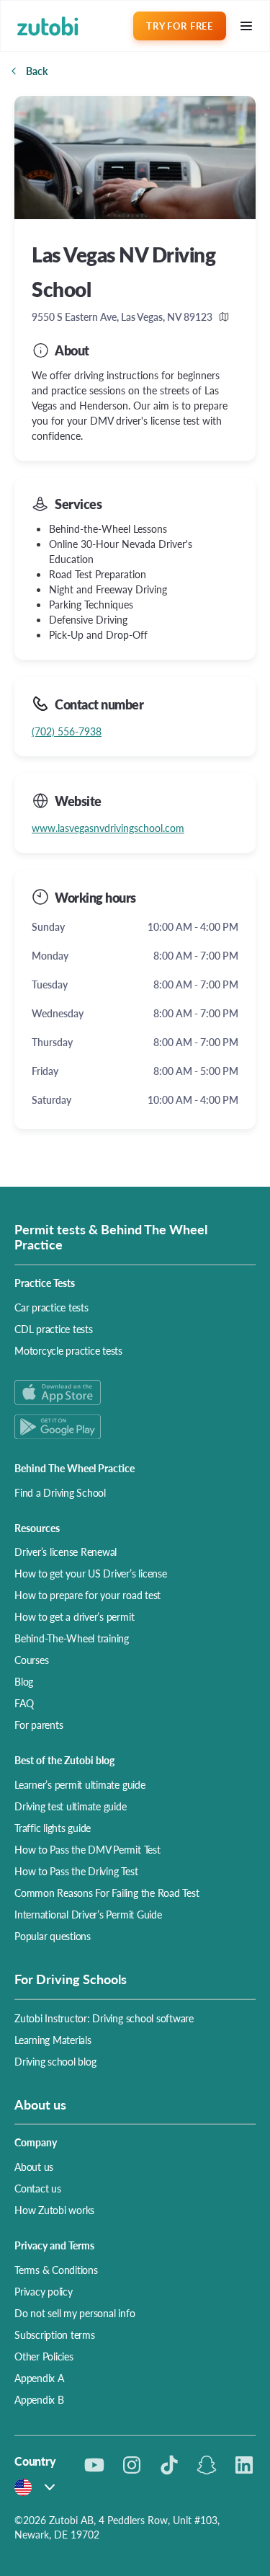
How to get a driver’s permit (74, 1616)
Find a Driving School (60, 1492)
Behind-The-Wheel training (72, 1638)
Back (37, 71)
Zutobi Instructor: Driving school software (104, 2018)
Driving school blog (55, 2061)
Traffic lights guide (53, 1828)
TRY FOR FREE (179, 26)
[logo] (48, 26)
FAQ (24, 1703)
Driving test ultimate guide (71, 1806)
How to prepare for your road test (87, 1595)
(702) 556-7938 (67, 731)
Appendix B (39, 2399)
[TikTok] (169, 2465)
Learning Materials (53, 2040)
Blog (24, 1681)
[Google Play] (135, 1426)
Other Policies (44, 2356)
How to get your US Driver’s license (91, 1573)
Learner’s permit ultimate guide (80, 1784)
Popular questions (53, 1936)
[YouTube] (94, 2465)
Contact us (38, 2188)
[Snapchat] (207, 2465)
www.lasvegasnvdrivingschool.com (108, 828)
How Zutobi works (54, 2210)
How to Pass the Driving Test (76, 1871)
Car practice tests (51, 1307)
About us (34, 2166)
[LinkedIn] (244, 2465)
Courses (31, 1660)
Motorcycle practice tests (68, 1350)
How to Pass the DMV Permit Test (87, 1849)
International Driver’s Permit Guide (88, 1914)
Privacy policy (44, 2291)
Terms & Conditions (56, 2270)
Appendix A (39, 2378)
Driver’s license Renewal (66, 1552)
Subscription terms (55, 2334)
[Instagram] (132, 2465)
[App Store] (135, 1393)
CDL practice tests (54, 1329)
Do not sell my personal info (75, 2313)
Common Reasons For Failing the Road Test (107, 1893)
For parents (39, 1725)
